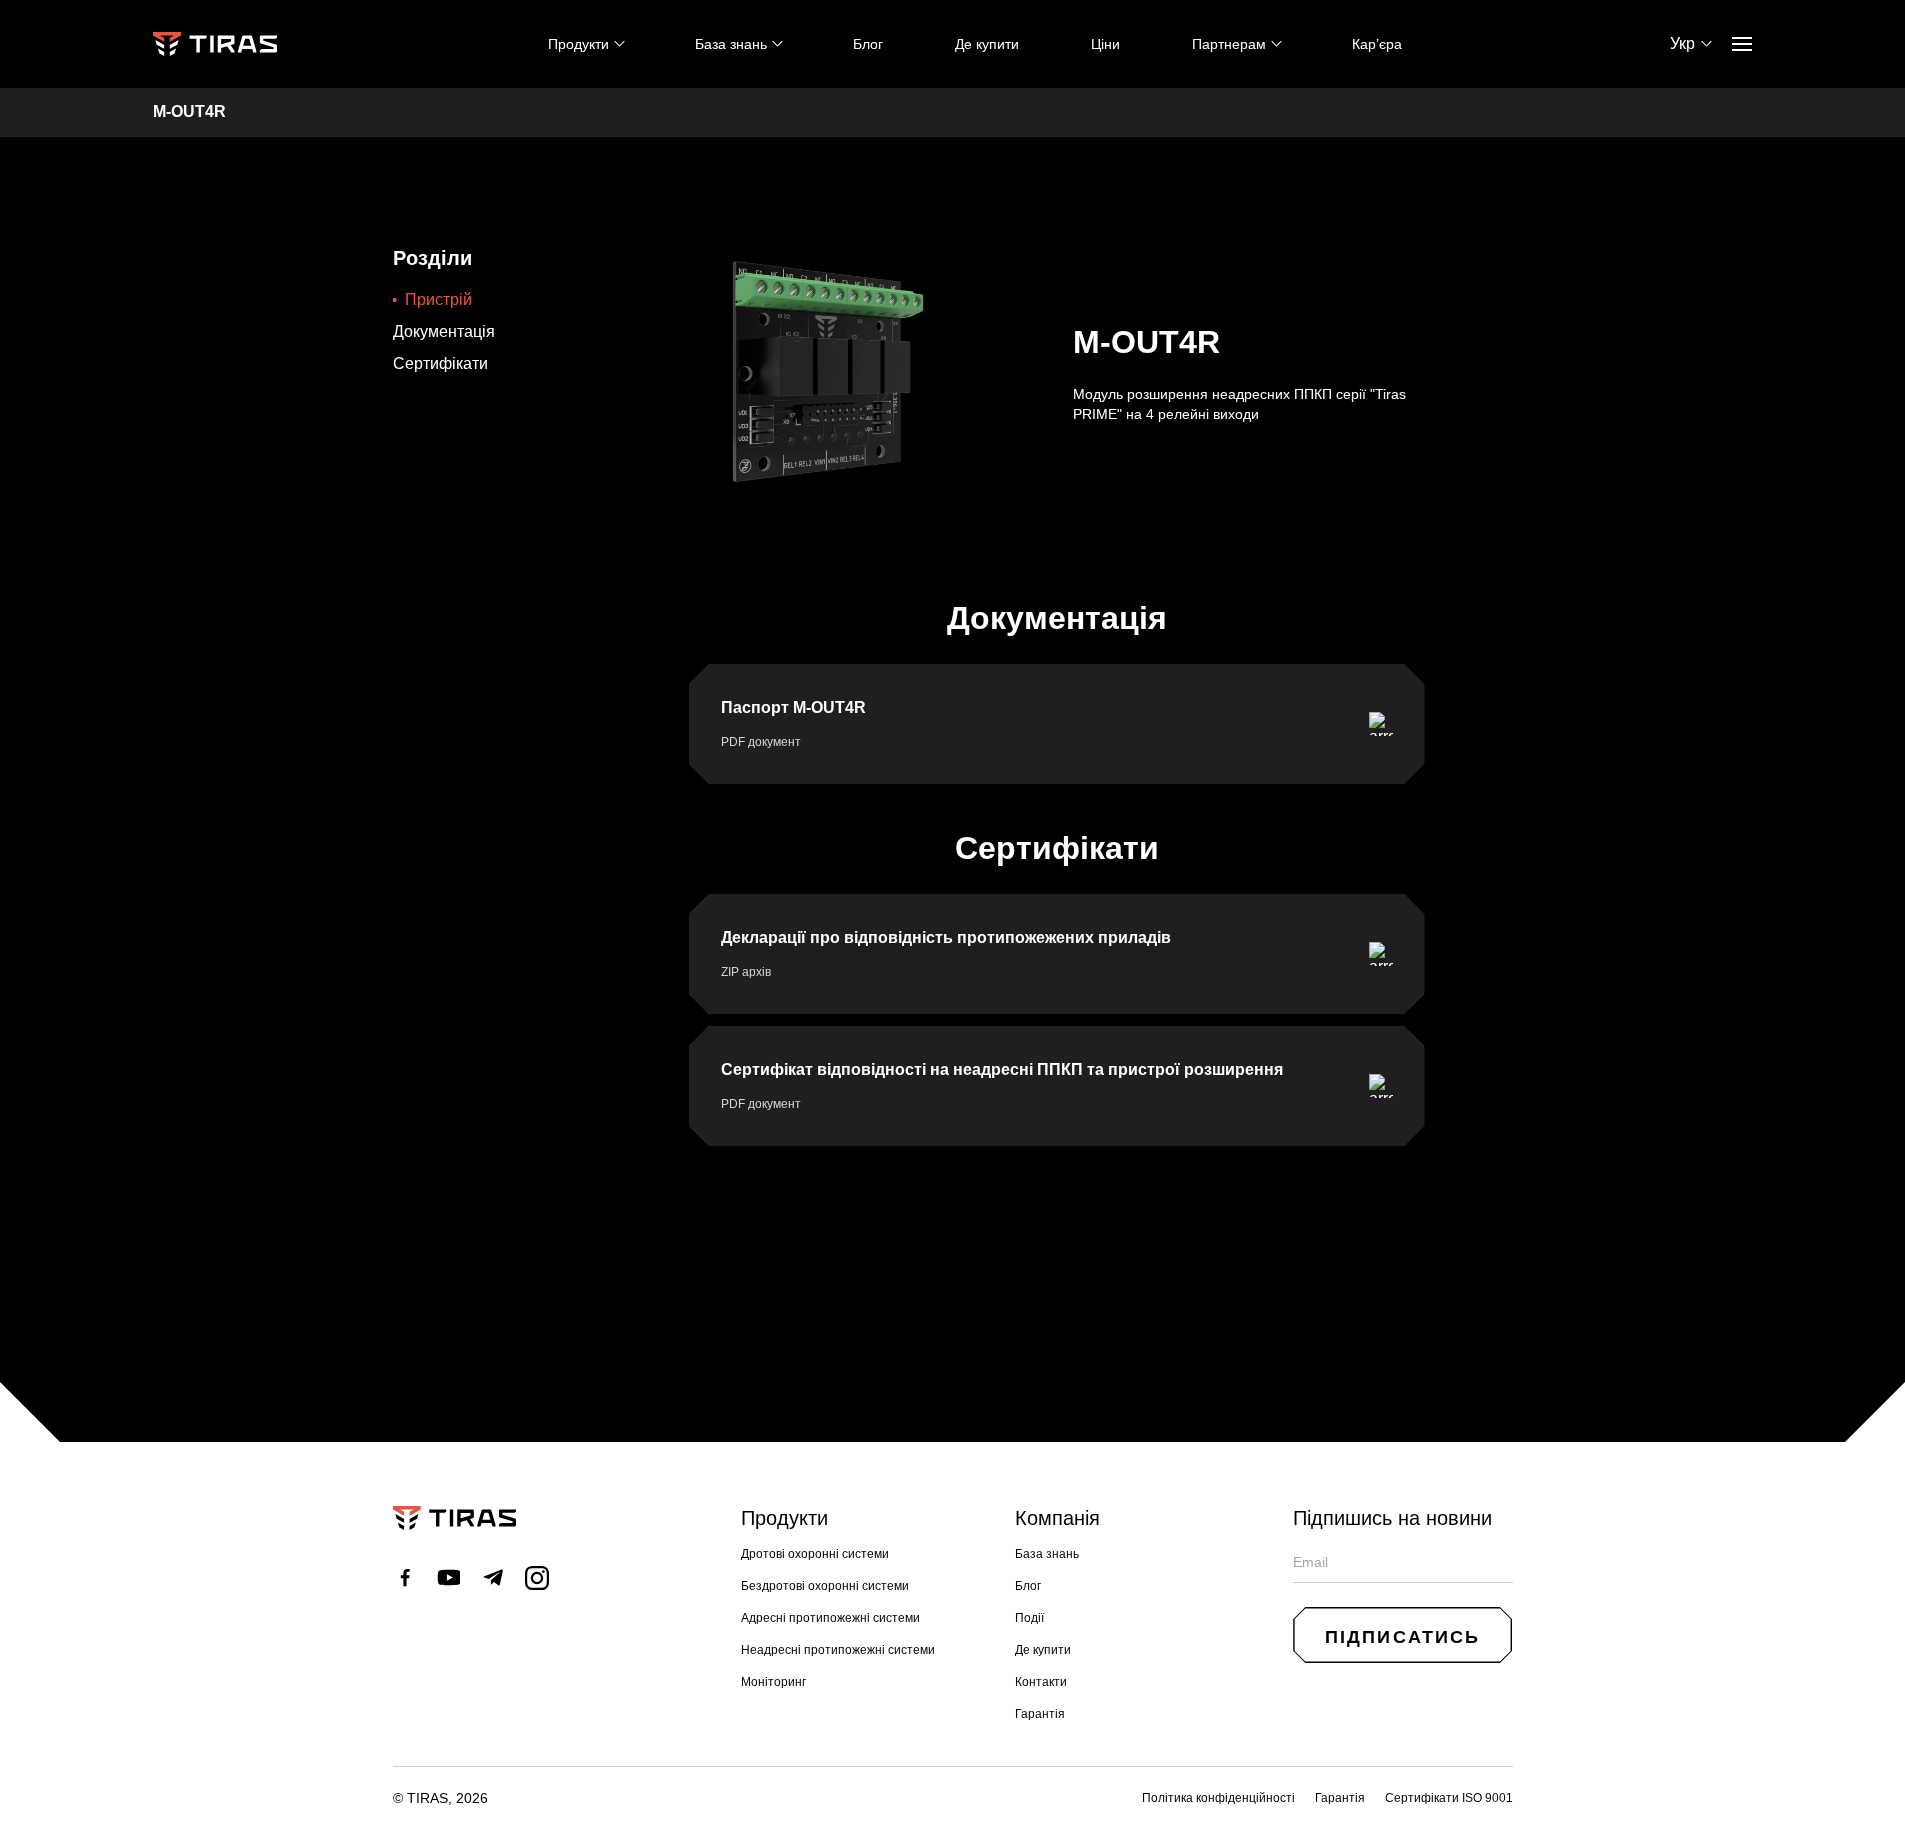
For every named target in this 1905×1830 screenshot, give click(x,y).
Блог (868, 44)
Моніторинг (773, 1682)
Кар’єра (1377, 44)
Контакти (1041, 1682)
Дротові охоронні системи (815, 1554)
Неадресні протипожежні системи (838, 1650)
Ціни (1105, 44)
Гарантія (1040, 1714)
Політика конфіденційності (1218, 1798)
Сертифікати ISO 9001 (1449, 1798)
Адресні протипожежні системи (830, 1618)
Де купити (987, 44)
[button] (1403, 1635)
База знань (1047, 1554)
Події (1029, 1618)
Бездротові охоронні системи (825, 1586)
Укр (1682, 43)
